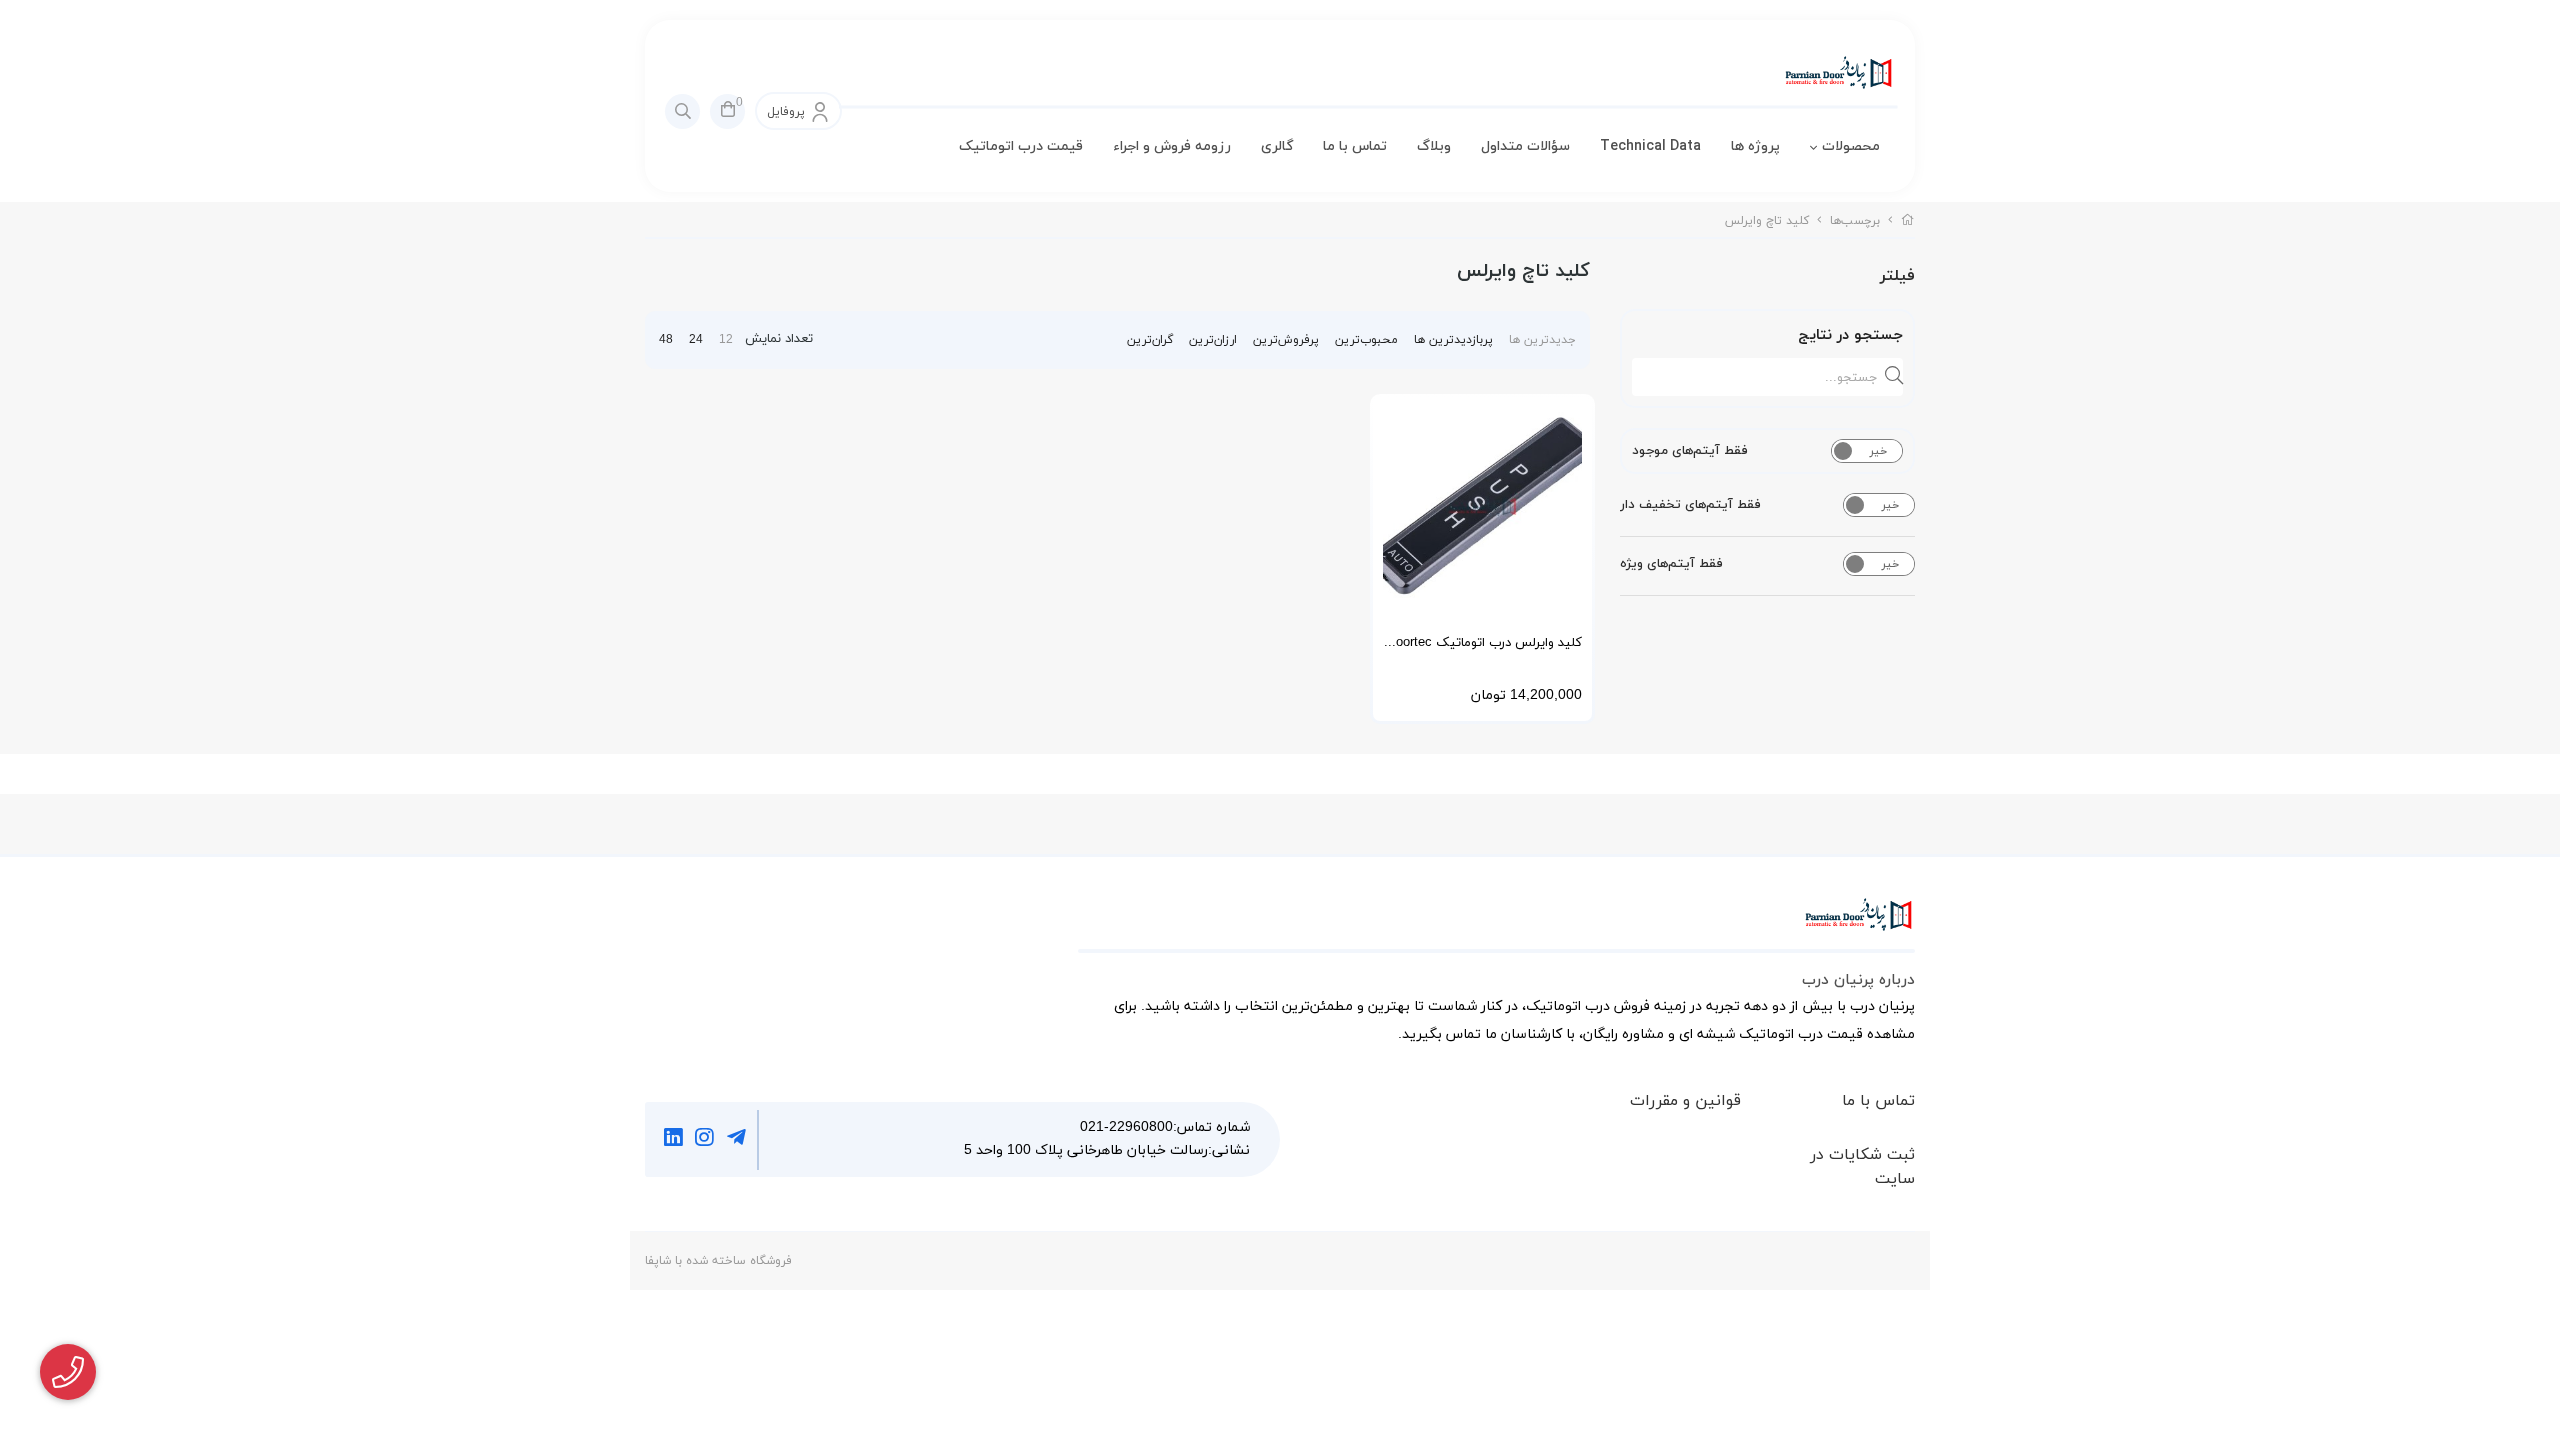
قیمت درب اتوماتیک (1021, 146)
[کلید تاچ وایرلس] (1496, 925)
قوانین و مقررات (1685, 1101)
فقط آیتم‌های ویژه (1671, 564)
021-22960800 (1126, 1127)
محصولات (1851, 146)
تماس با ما (1355, 146)
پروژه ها (1755, 146)
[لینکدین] (673, 1140)
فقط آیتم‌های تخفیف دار (1690, 505)
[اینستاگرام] (705, 1140)
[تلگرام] (736, 1140)
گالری (1277, 146)
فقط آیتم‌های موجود (1690, 451)
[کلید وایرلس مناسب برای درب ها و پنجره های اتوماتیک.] (1482, 506)
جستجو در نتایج (1850, 335)
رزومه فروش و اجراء (1172, 146)
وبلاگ (1434, 146)
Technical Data (1650, 146)
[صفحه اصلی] (1908, 221)
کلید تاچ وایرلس (1767, 221)
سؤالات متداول (1525, 146)
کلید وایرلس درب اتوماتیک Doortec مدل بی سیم (1484, 649)
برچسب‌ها (1855, 221)
